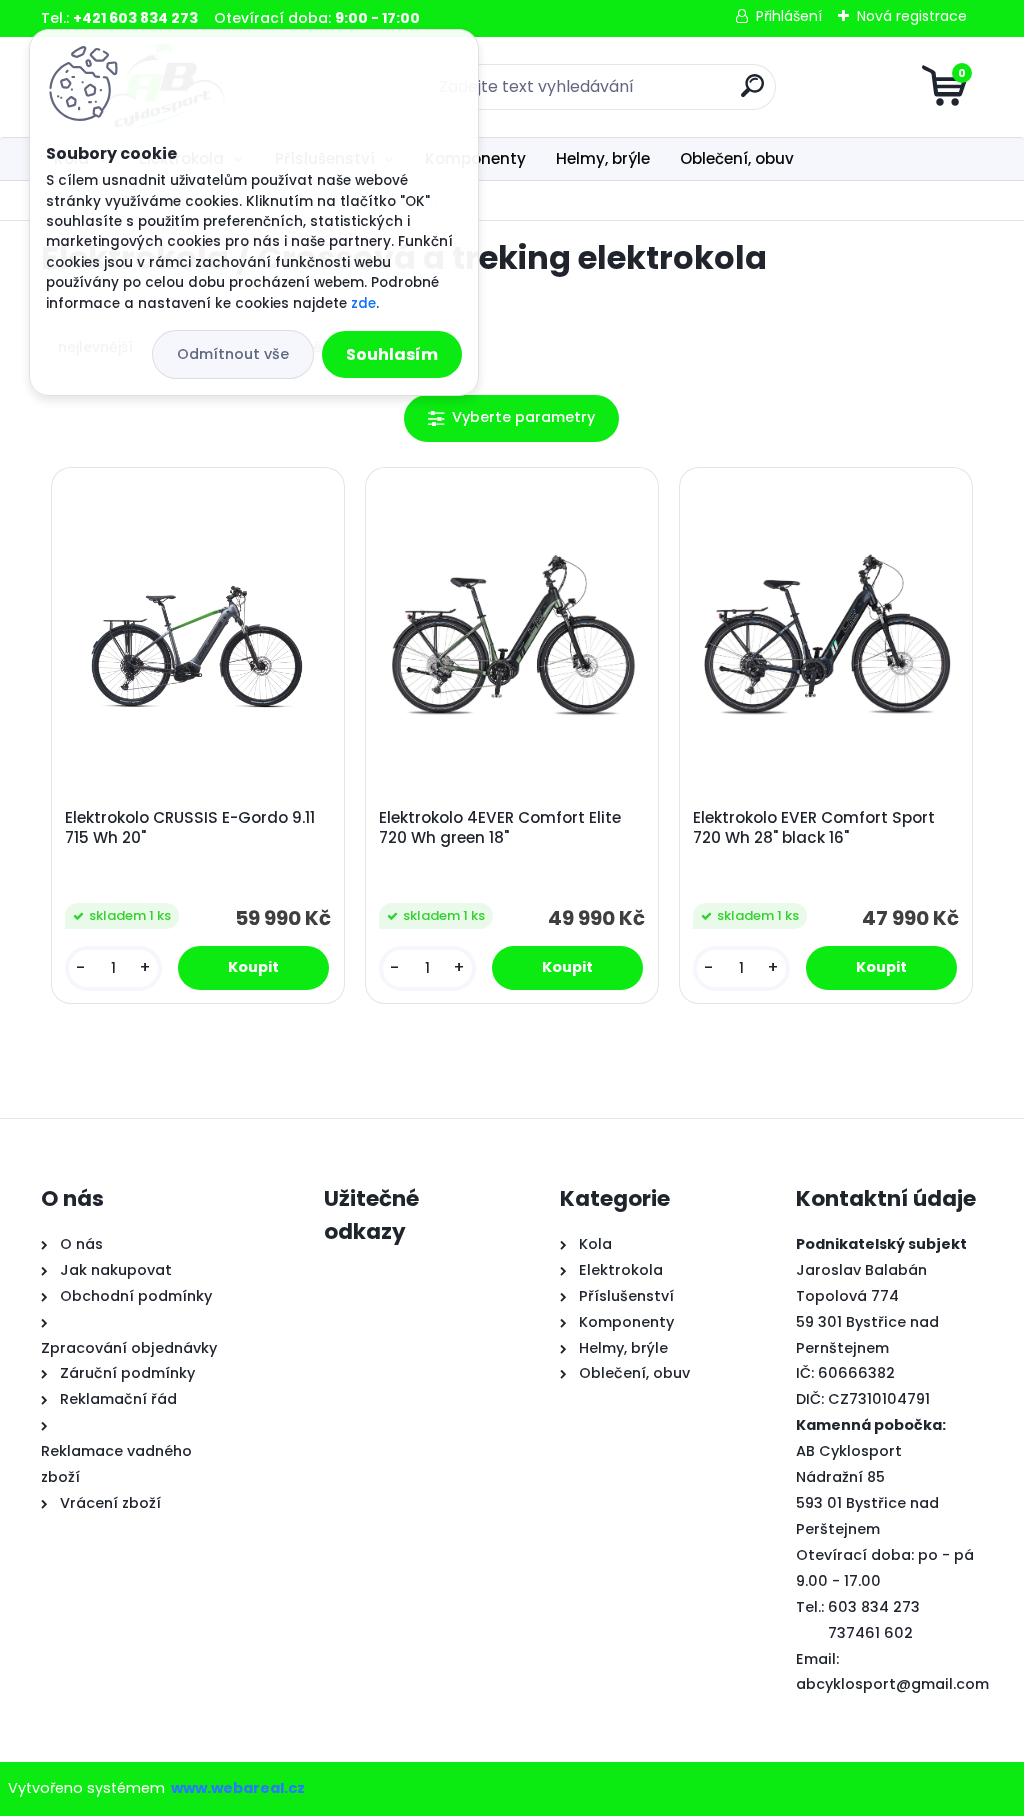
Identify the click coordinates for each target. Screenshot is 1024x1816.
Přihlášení (789, 16)
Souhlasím (392, 354)
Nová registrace (912, 16)
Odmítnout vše (233, 354)
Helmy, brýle (603, 158)
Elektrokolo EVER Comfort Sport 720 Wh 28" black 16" (814, 828)
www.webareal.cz (238, 1788)
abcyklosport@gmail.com (892, 1684)
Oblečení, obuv (737, 158)
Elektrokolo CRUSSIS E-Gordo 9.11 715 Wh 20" (190, 828)
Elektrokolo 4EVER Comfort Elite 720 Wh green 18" (500, 828)
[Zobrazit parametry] (511, 418)
